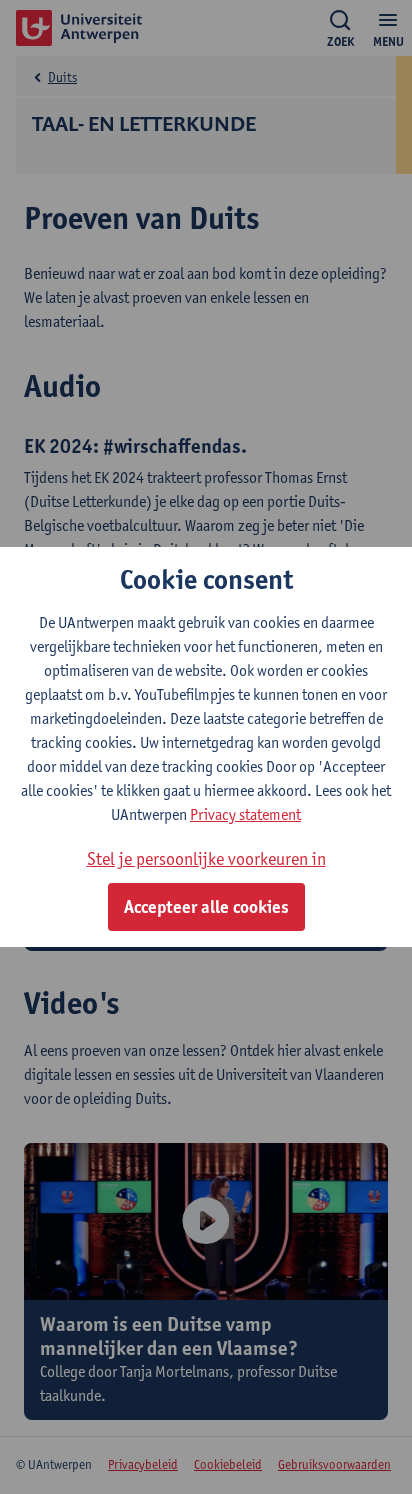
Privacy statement (245, 814)
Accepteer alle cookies (206, 907)
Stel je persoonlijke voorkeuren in (206, 858)
